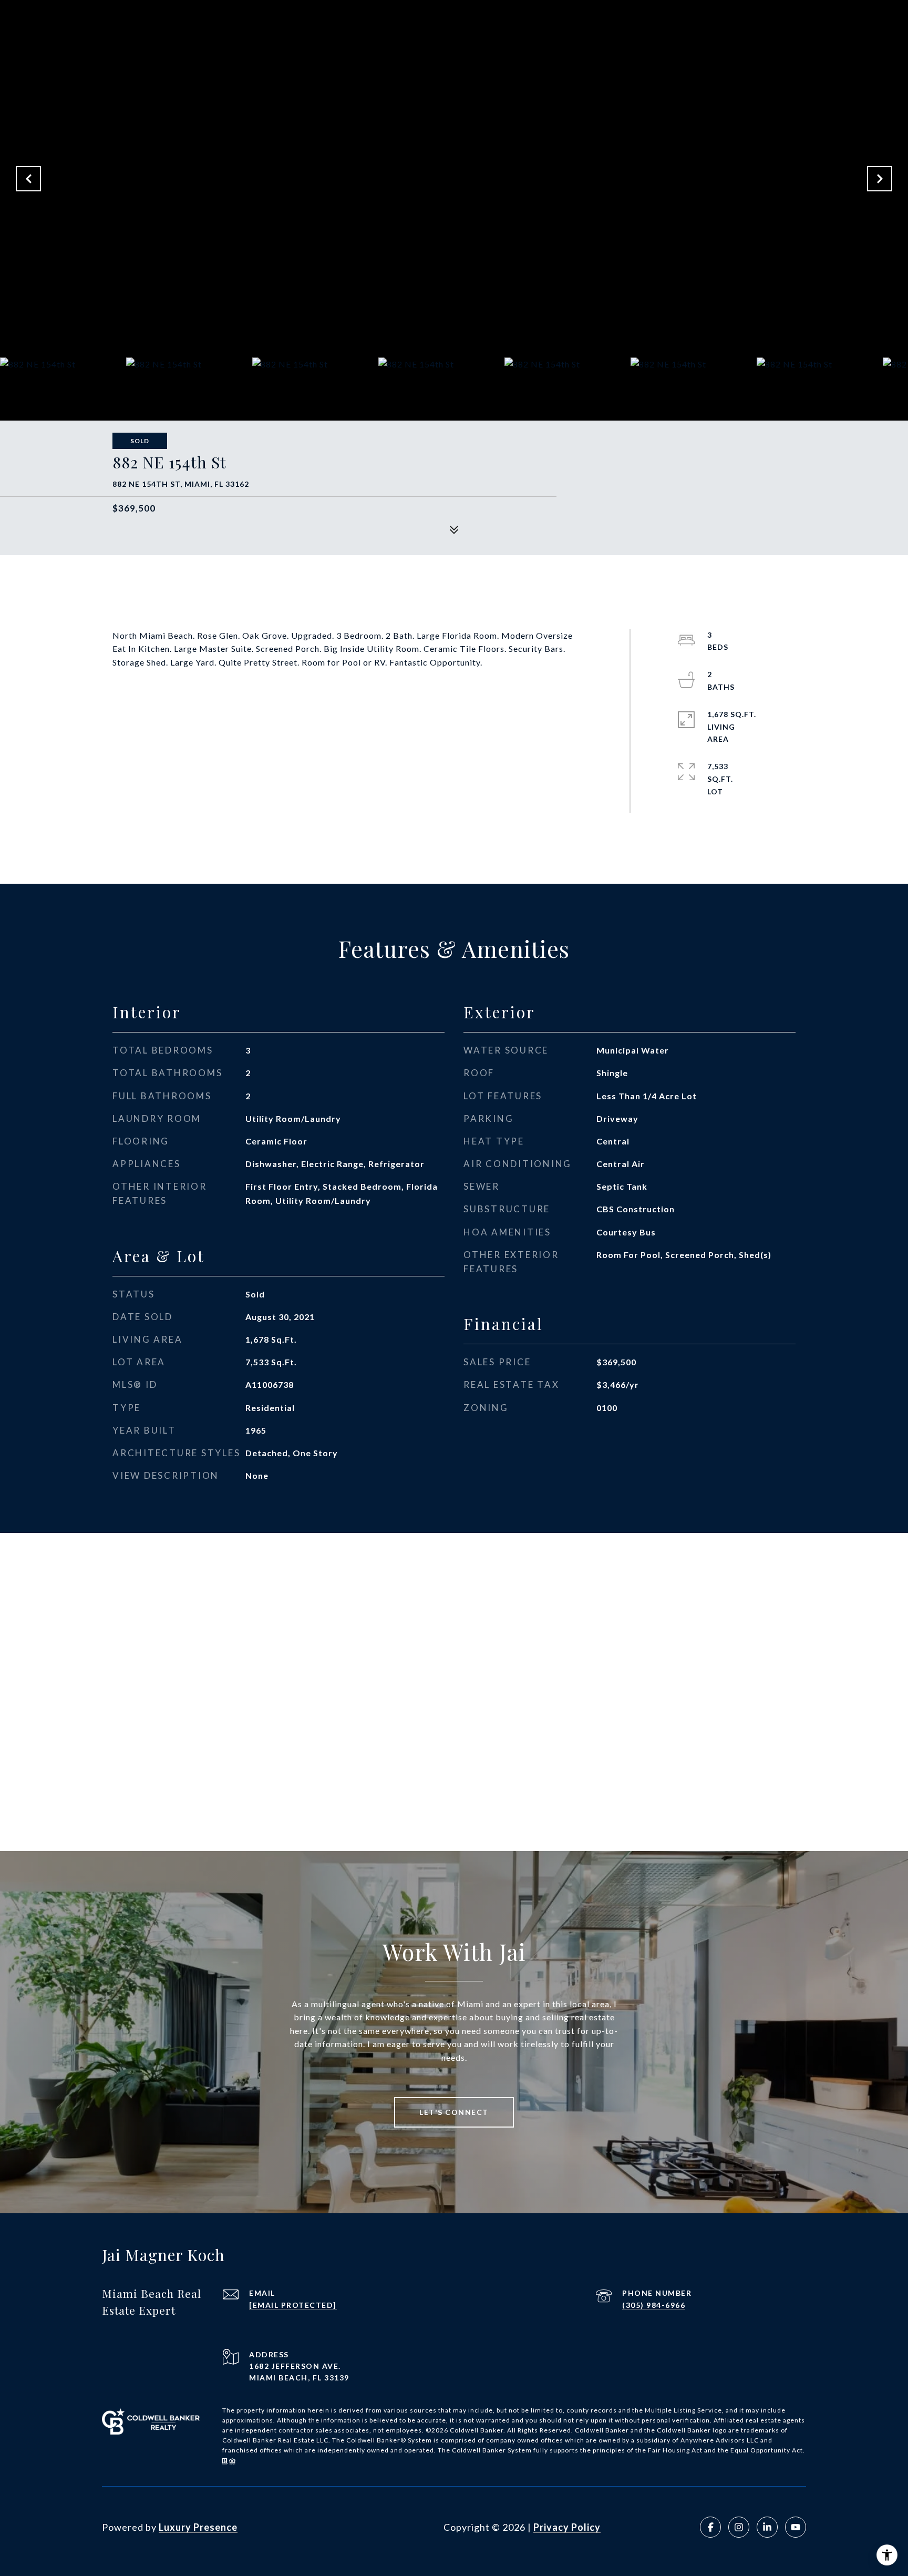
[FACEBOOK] (710, 2527)
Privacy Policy (567, 2527)
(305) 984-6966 (654, 2305)
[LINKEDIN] (767, 2527)
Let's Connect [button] (454, 2112)
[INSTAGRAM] (739, 2527)
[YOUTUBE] (796, 2527)
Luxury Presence (198, 2527)
